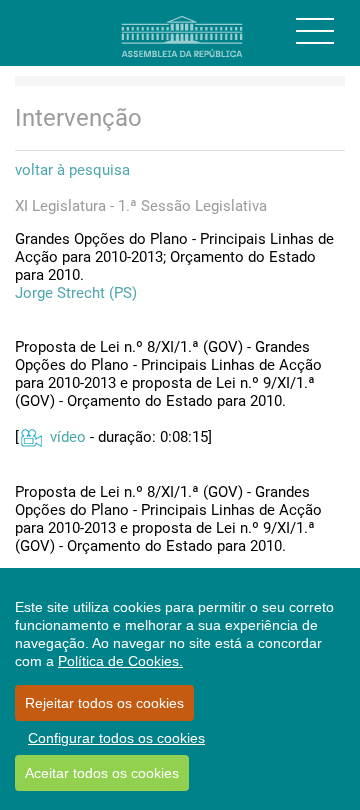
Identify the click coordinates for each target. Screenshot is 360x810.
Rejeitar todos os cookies (104, 703)
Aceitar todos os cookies (102, 773)
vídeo (68, 437)
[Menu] (315, 31)
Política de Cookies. (120, 661)
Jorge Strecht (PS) (76, 293)
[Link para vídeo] (30, 437)
